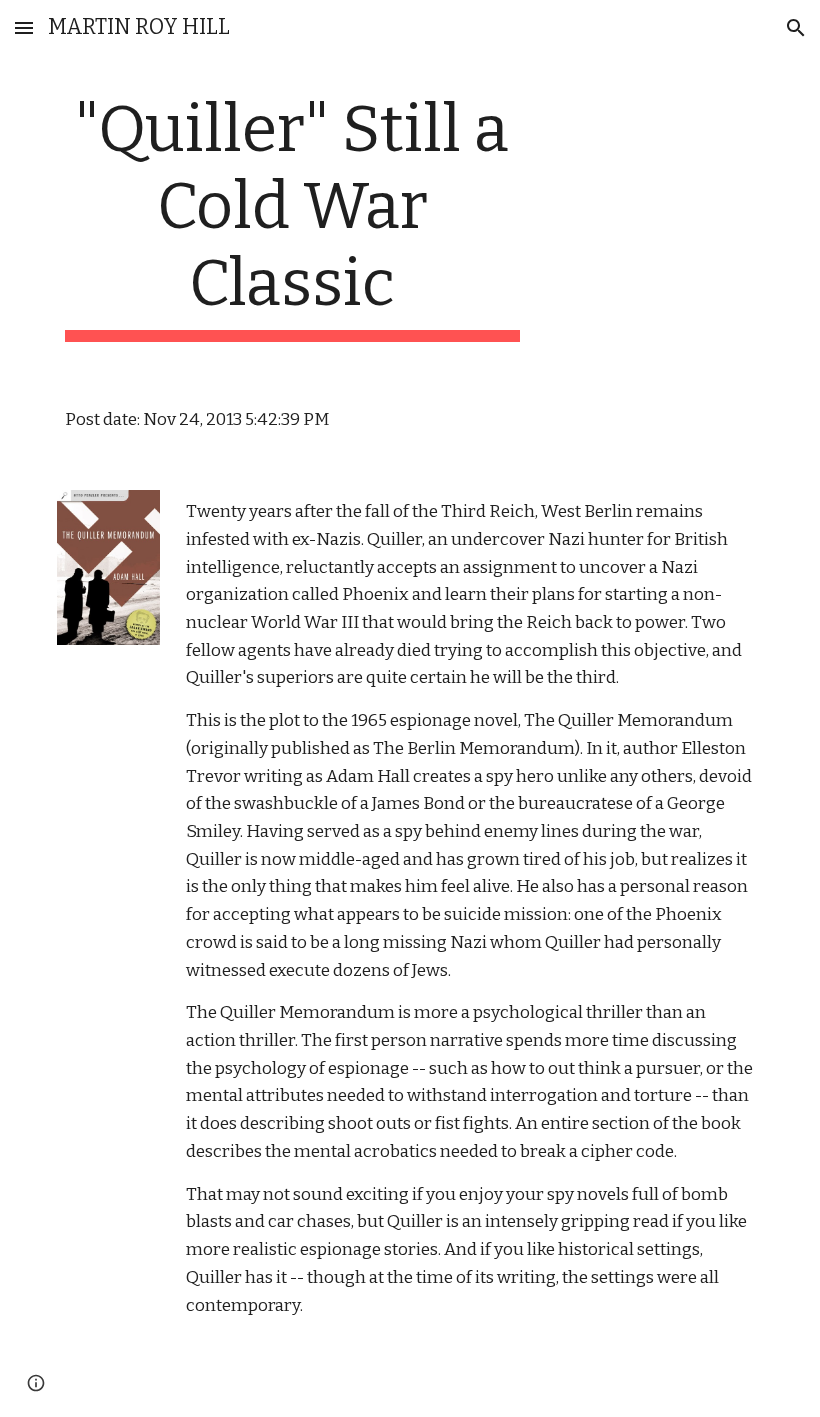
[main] (292, 217)
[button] (24, 27)
